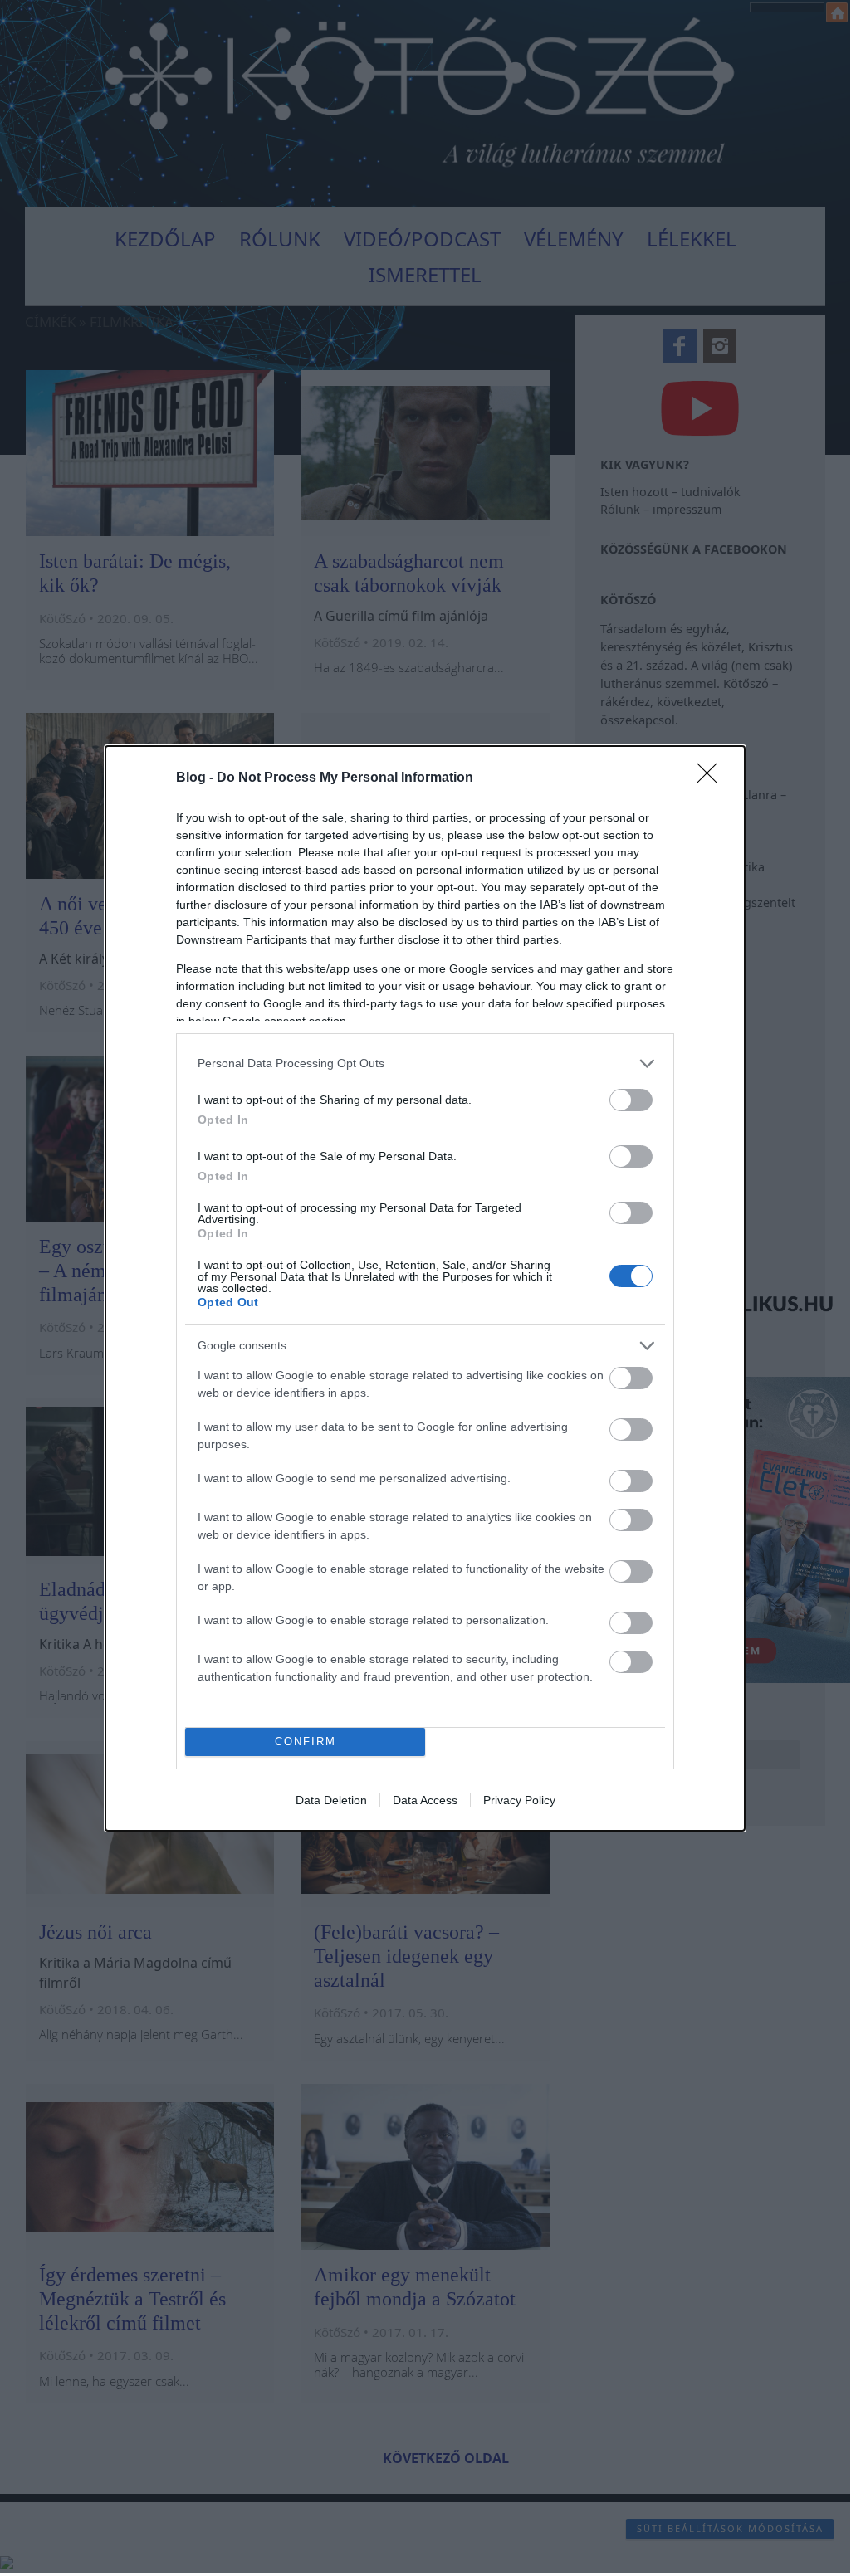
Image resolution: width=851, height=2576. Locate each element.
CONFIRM (306, 1742)
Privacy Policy (519, 1800)
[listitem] (425, 1064)
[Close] (712, 778)
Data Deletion (331, 1800)
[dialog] (425, 1288)
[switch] (631, 1100)
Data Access (425, 1800)
